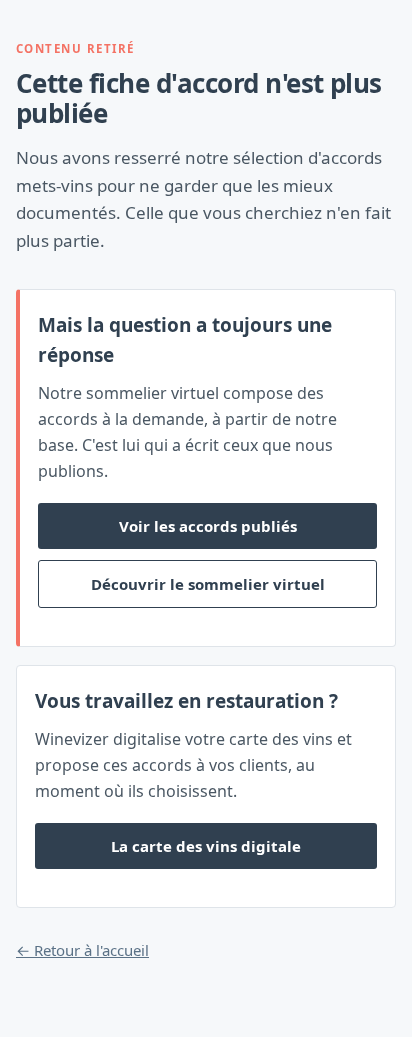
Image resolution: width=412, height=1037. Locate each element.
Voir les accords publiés (208, 526)
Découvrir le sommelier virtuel (208, 584)
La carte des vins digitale (206, 846)
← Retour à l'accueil (82, 950)
